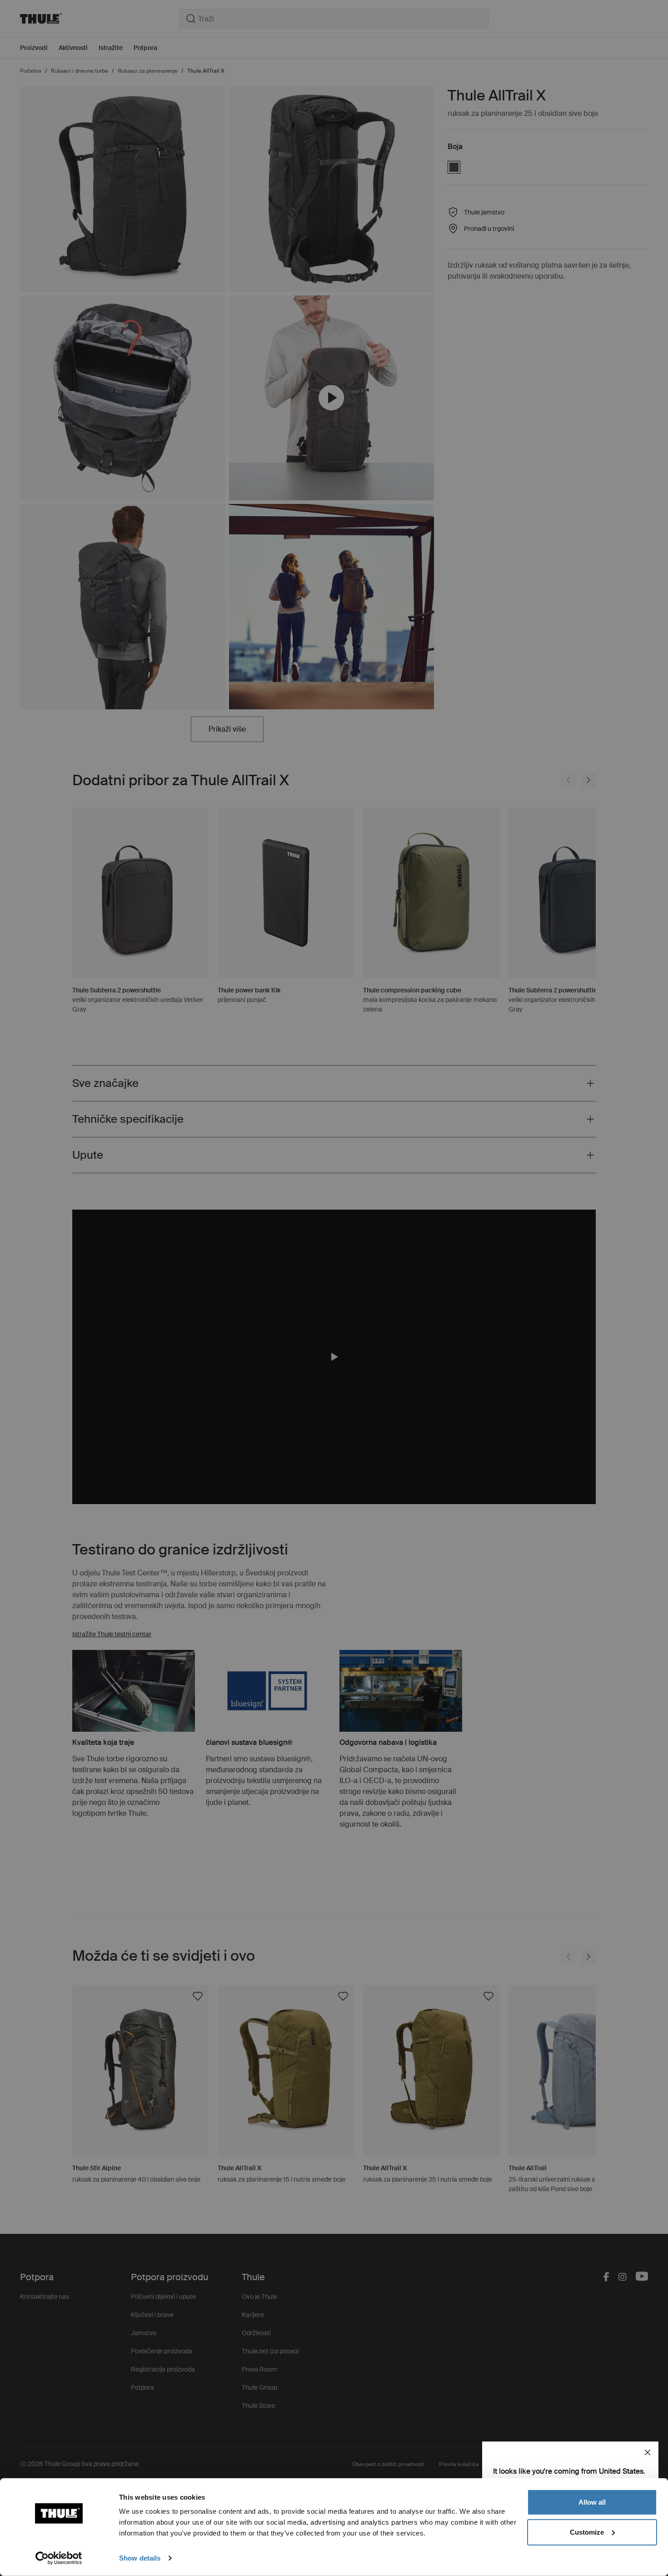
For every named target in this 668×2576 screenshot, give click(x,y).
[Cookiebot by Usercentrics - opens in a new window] (59, 2558)
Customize (587, 2532)
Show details (140, 2558)
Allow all (592, 2502)
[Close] (648, 2452)
